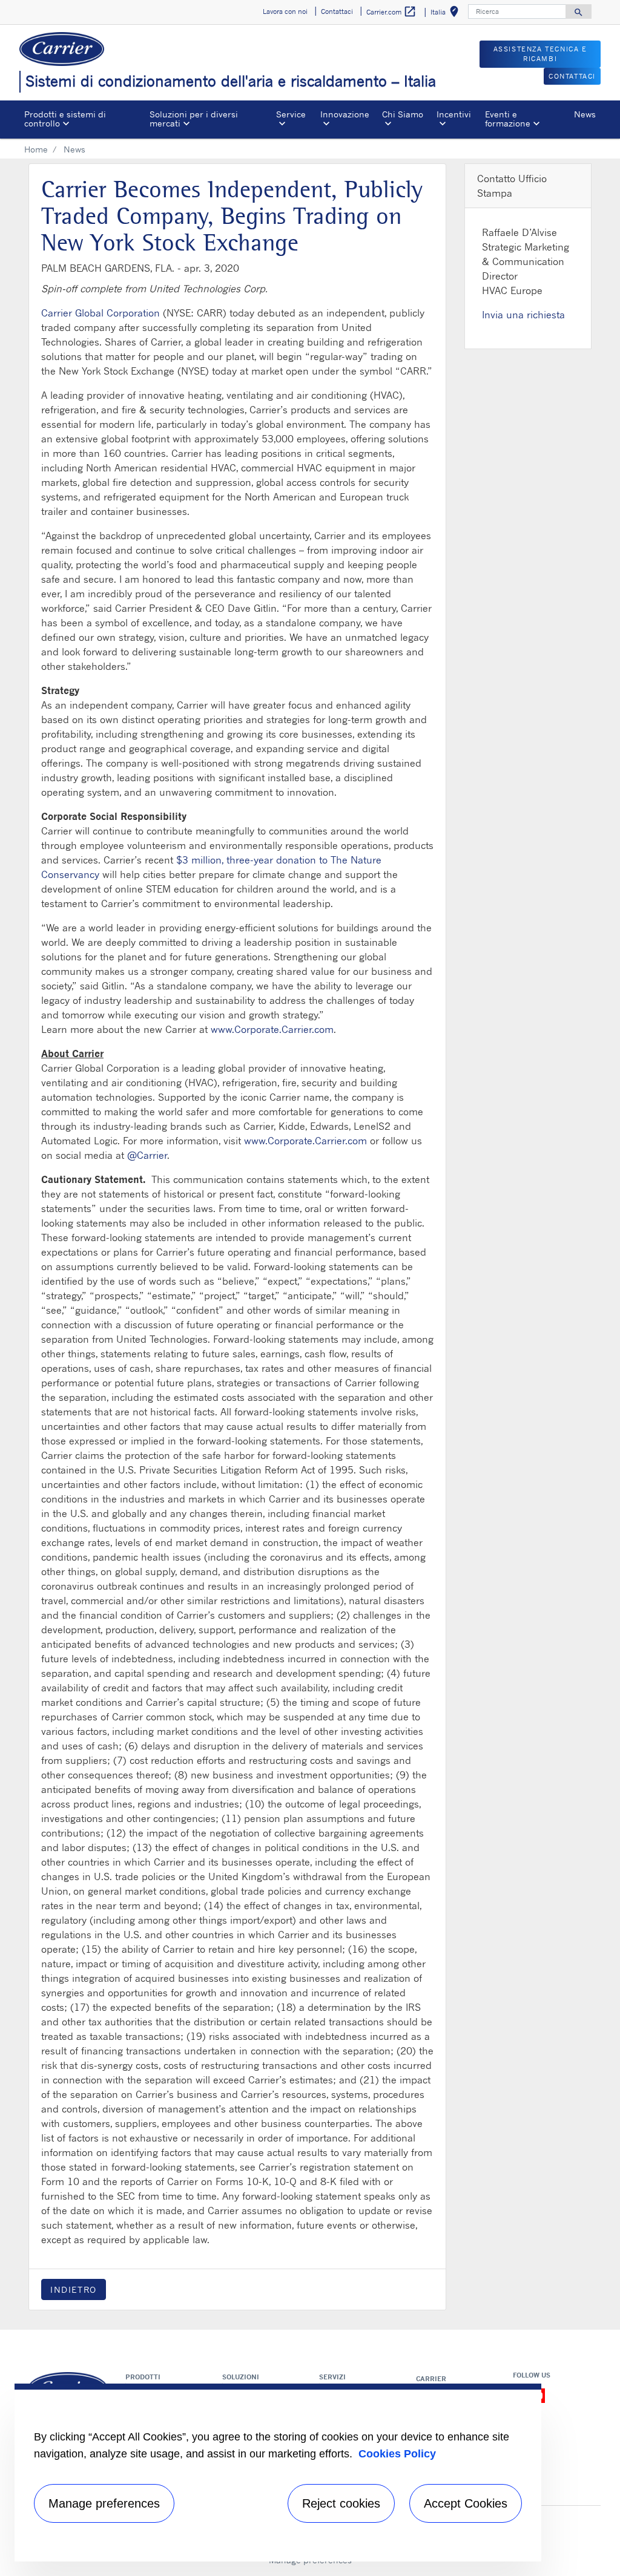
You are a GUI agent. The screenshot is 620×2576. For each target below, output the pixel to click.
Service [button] (291, 114)
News (585, 114)
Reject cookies (341, 2503)
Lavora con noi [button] (285, 11)
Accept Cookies (466, 2503)
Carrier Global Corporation (101, 313)
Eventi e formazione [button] (508, 118)
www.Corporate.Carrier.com (272, 1029)
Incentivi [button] (454, 114)
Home (36, 149)
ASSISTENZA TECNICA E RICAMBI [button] (540, 54)
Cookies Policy (397, 2454)
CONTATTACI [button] (572, 76)
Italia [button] (447, 14)
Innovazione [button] (345, 114)
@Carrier (147, 1155)
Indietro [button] (74, 2289)
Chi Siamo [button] (403, 114)
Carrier (431, 2379)
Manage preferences (104, 2503)
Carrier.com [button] (391, 11)
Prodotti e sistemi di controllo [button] (65, 118)
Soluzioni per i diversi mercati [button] (194, 118)
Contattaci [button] (337, 11)
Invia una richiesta (523, 315)
